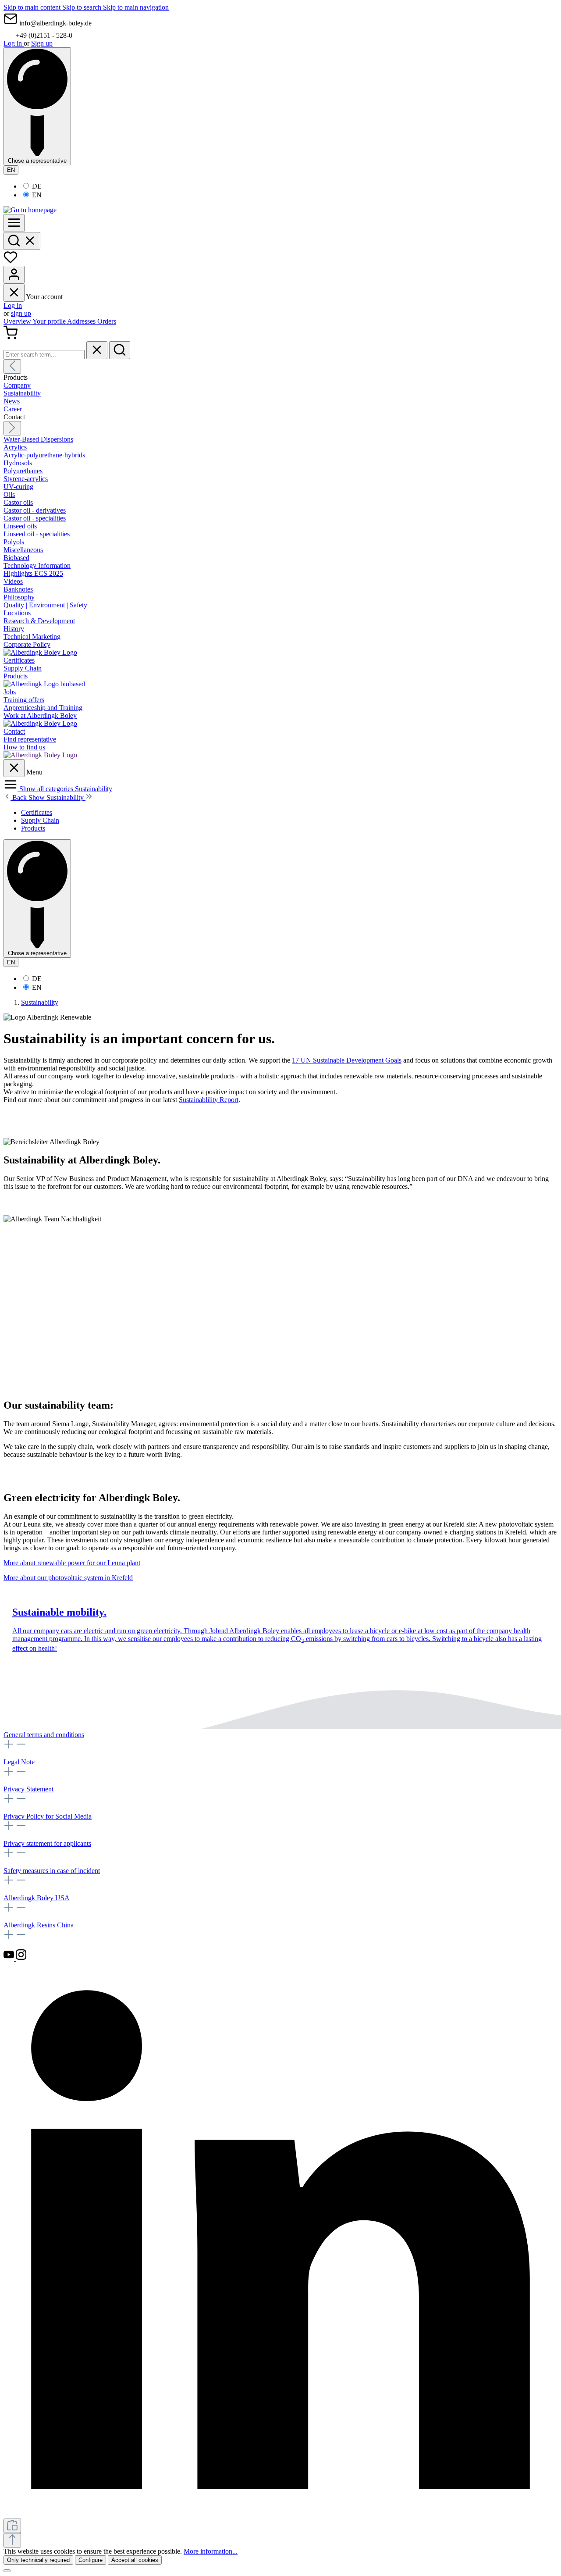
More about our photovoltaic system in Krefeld (68, 1578)
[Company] (40, 652)
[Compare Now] (12, 2526)
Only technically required (38, 2560)
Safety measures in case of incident (52, 1871)
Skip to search (83, 7)
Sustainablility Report (209, 1100)
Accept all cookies (135, 2560)
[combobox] (44, 355)
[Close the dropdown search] (97, 350)
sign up (21, 313)
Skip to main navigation (136, 7)
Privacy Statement (28, 1789)
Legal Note (19, 1762)
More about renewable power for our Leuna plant (72, 1563)
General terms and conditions (44, 1735)
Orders (107, 321)
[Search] (22, 241)
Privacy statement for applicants (47, 1843)
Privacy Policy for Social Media (48, 1816)
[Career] (40, 723)
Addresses (82, 321)
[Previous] (12, 366)
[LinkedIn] (280, 2514)
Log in (14, 43)
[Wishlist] (11, 262)
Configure (91, 2560)
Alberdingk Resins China (39, 1925)
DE (37, 186)
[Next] (12, 428)
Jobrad (219, 1631)
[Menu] (14, 223)
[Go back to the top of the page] (12, 2540)
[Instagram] (21, 1958)
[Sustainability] (44, 684)
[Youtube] (10, 1958)
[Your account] (14, 275)
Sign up (42, 43)
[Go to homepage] (30, 210)
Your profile (50, 321)
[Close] (7, 2571)
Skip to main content (33, 7)
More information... (211, 2551)
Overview (18, 321)
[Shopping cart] (11, 337)
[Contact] (40, 755)
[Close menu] (14, 293)
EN (37, 195)
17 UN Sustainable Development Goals (347, 1060)
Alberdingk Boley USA (37, 1898)
